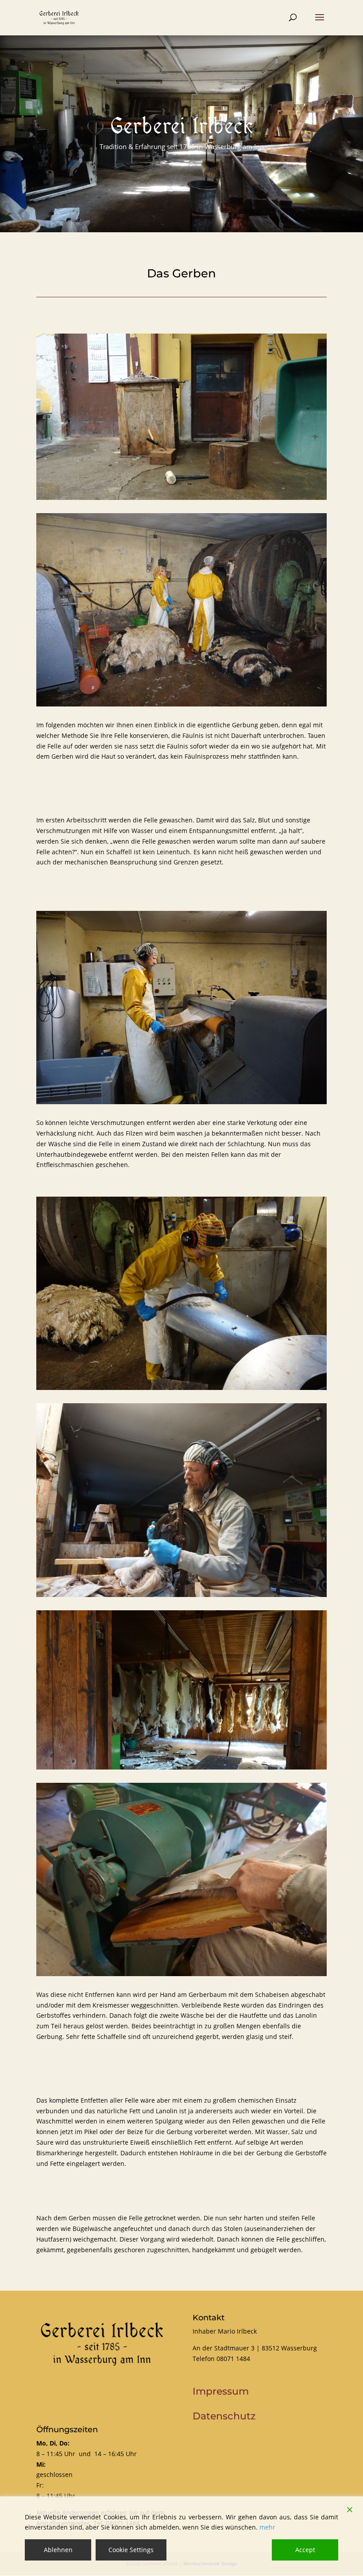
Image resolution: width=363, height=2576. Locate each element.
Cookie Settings (131, 2550)
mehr (267, 2527)
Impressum (221, 2391)
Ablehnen (58, 2550)
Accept (305, 2550)
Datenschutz (224, 2416)
